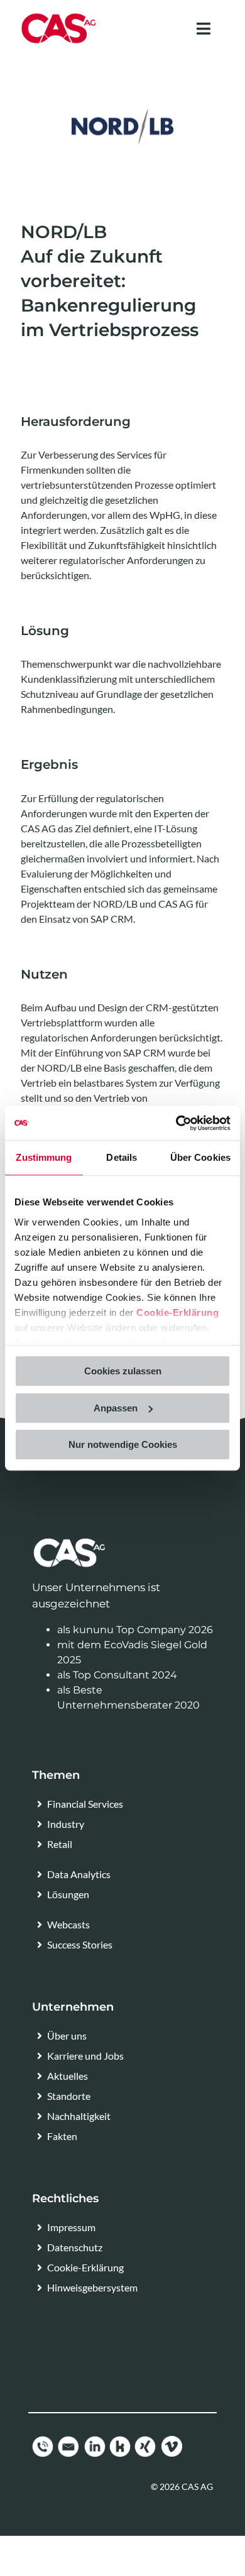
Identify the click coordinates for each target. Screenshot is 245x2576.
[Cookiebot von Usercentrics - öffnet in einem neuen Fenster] (176, 1123)
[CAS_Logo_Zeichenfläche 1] (59, 17)
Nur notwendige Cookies (123, 1444)
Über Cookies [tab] (200, 1157)
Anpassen (116, 1408)
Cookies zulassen (123, 1371)
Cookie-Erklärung (177, 1312)
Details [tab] (122, 1157)
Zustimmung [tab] (44, 1157)
